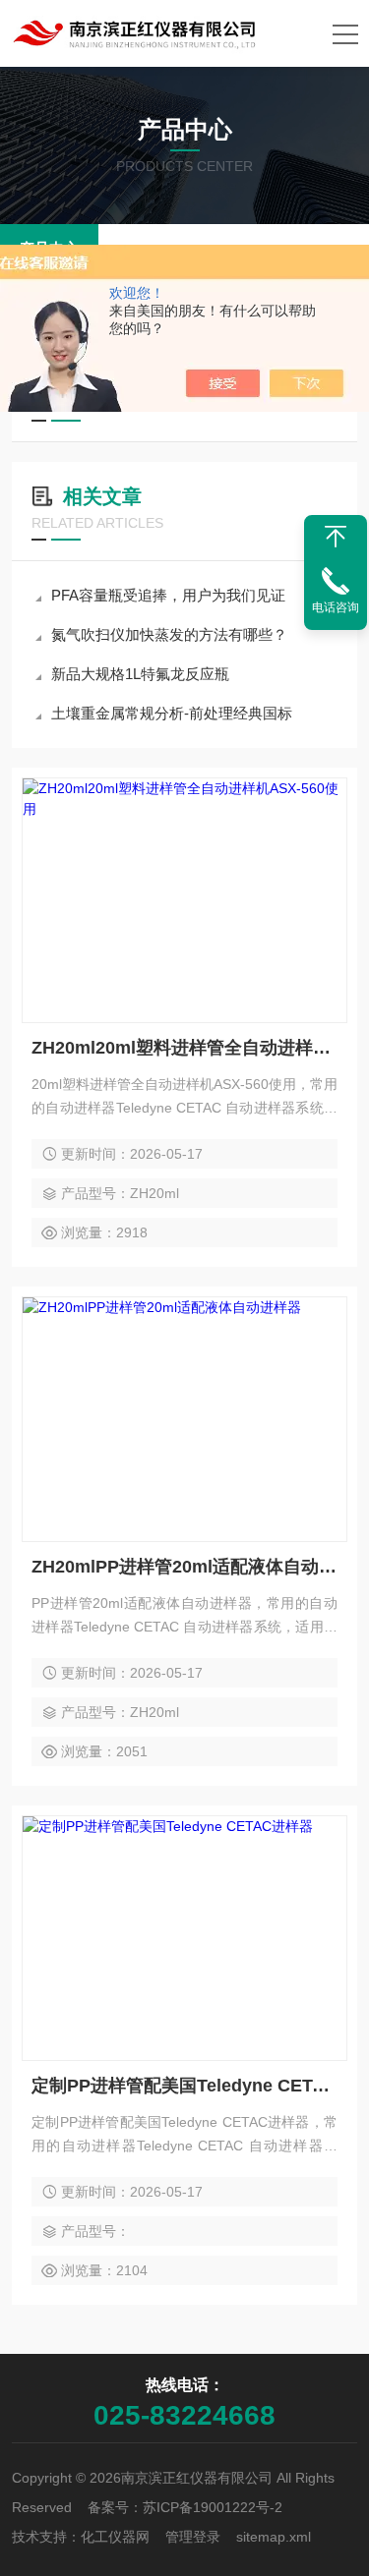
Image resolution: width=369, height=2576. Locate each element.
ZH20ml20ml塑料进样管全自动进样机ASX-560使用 (184, 1048)
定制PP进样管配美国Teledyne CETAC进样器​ (184, 2086)
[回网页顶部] (336, 537)
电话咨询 (336, 607)
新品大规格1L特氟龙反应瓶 (140, 674)
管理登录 (193, 2537)
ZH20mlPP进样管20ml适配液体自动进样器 (184, 1567)
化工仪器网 (115, 2537)
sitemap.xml (274, 2537)
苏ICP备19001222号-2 (213, 2507)
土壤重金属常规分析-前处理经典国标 (172, 713)
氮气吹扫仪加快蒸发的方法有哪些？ (169, 634)
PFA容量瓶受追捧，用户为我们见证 (168, 595)
